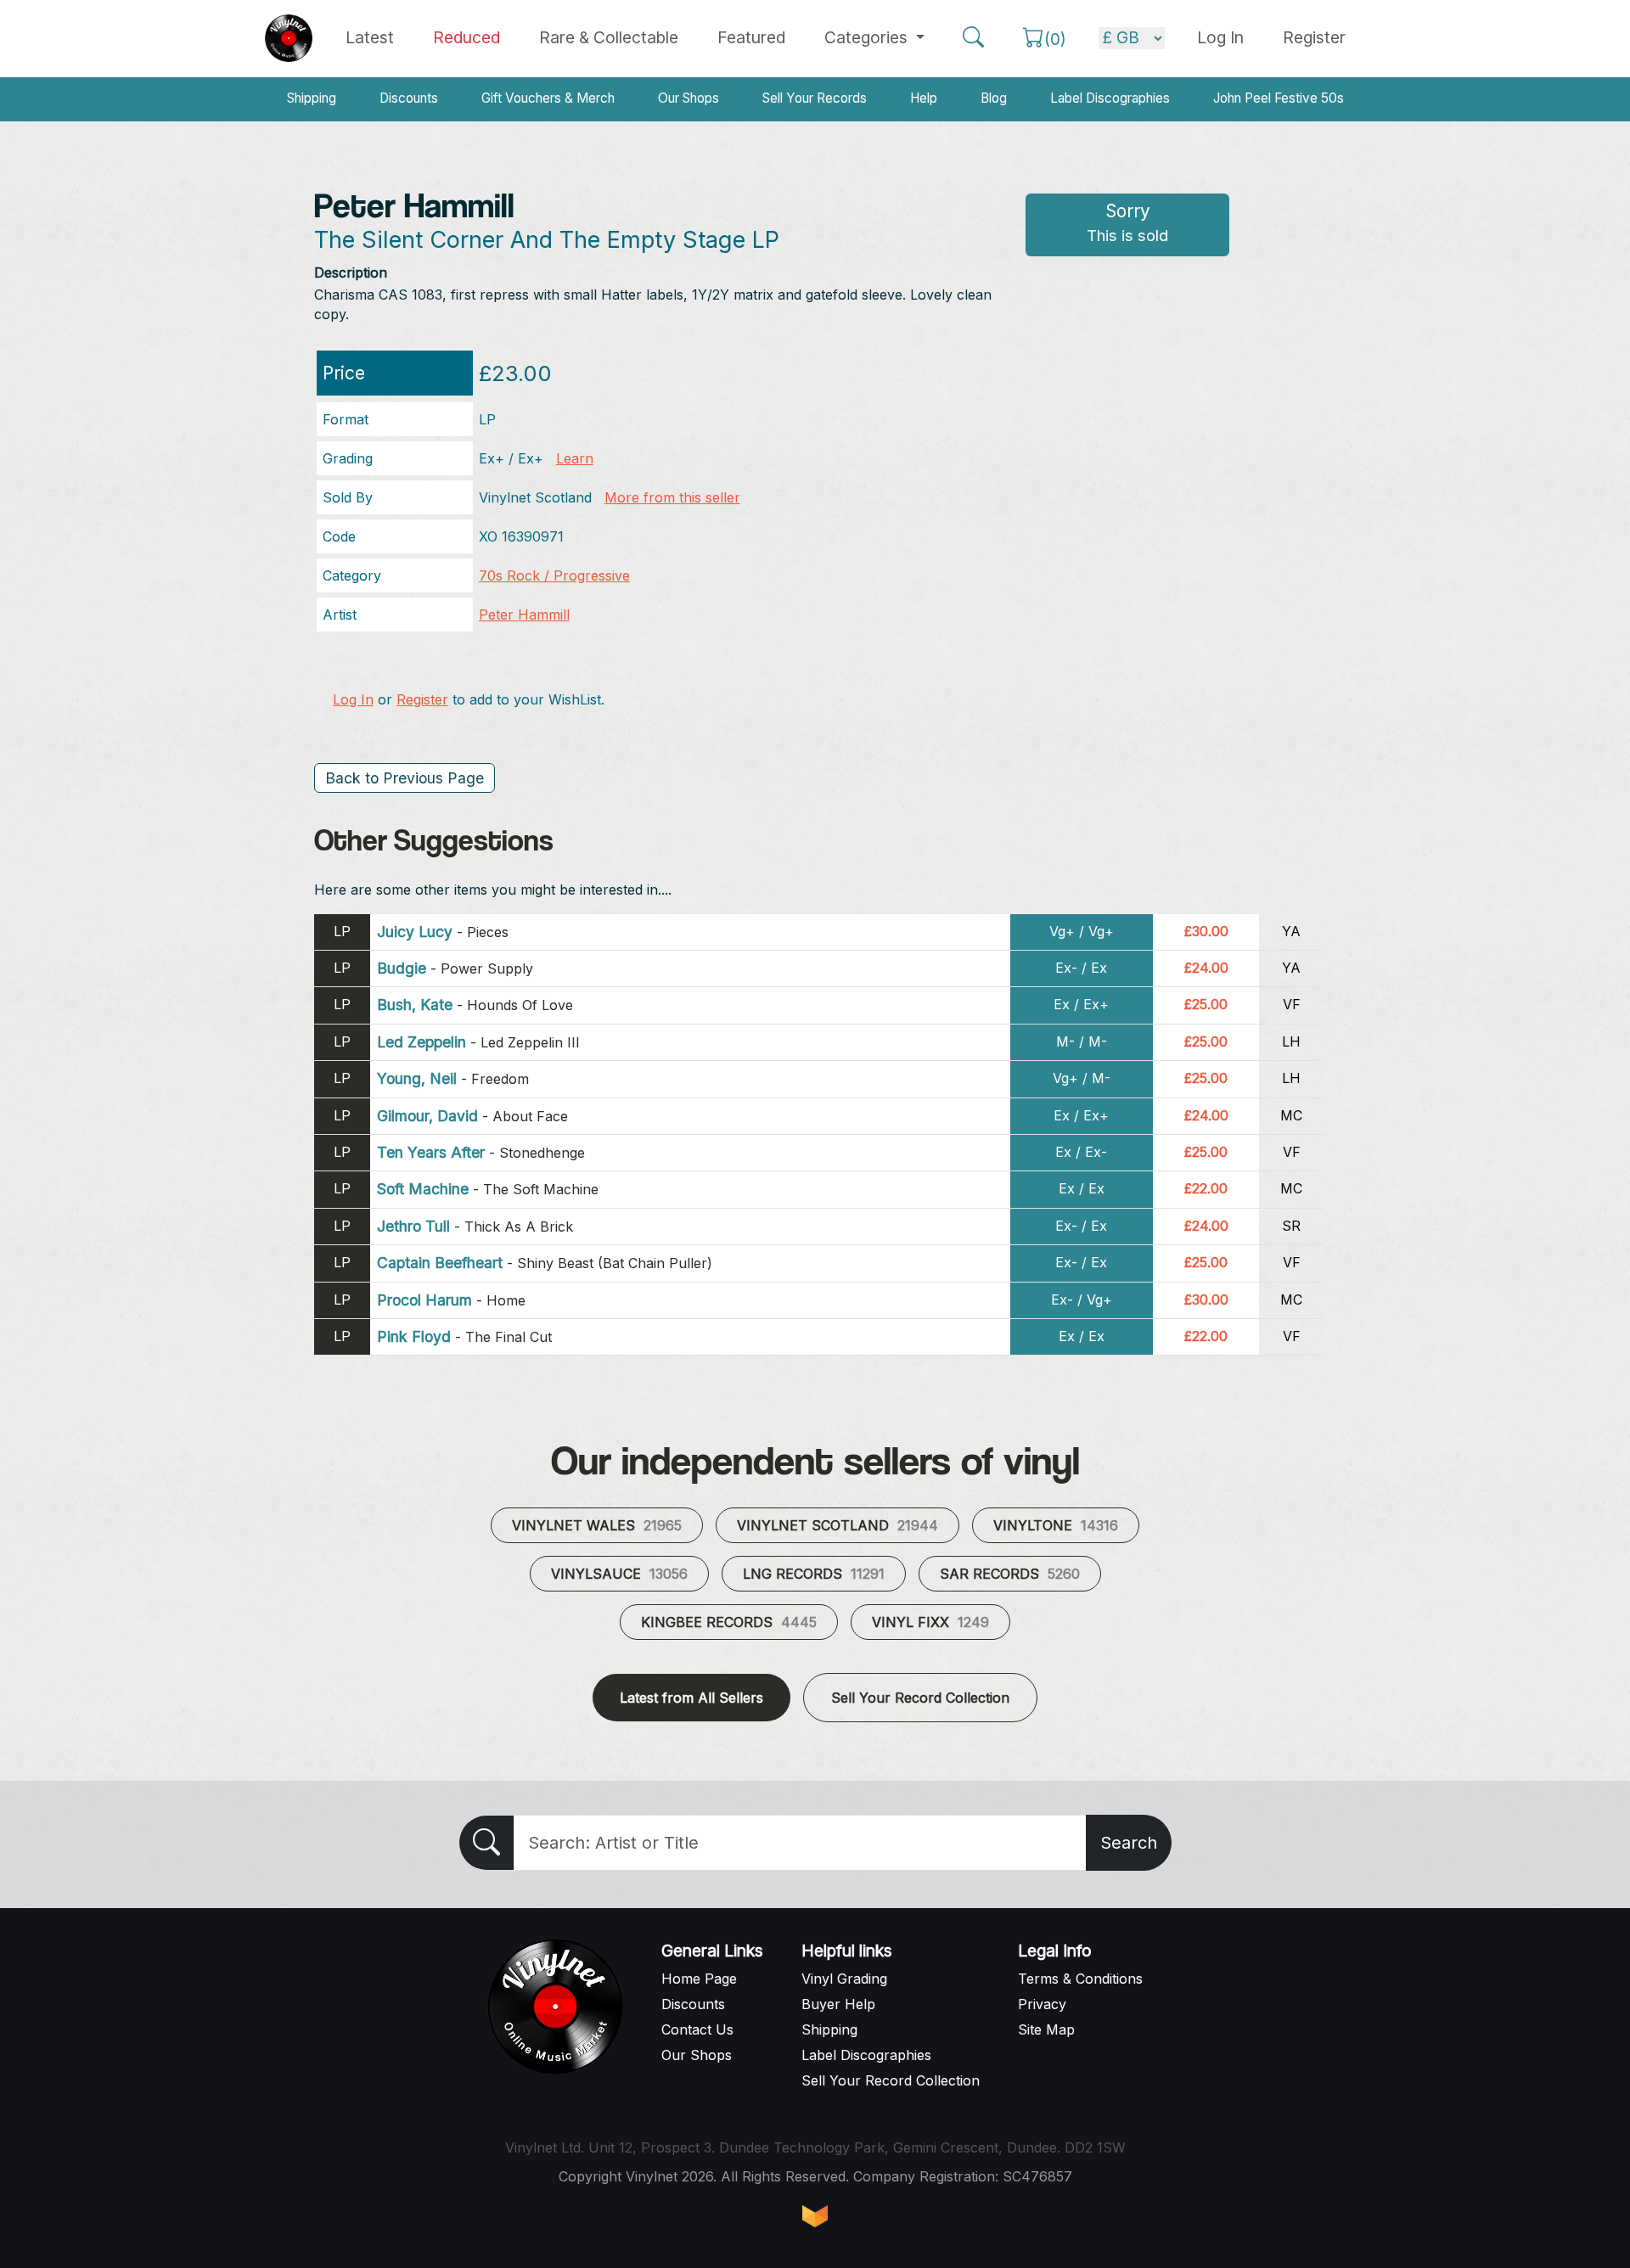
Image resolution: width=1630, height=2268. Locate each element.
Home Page (699, 1979)
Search (1129, 1843)
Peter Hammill (524, 615)
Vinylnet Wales (597, 1525)
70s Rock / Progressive (554, 575)
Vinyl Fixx (930, 1622)
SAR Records (1010, 1574)
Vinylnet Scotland (837, 1525)
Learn (575, 458)
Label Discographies (1110, 98)
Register (1314, 37)
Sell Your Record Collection (920, 1698)
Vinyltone (1056, 1525)
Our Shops (689, 98)
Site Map (1046, 2029)
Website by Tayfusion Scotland (815, 2216)
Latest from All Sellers (691, 1698)
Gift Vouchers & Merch (548, 98)
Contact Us (697, 2029)
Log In (353, 699)
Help (924, 98)
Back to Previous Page (405, 778)
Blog (994, 98)
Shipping (312, 98)
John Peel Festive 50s (1279, 98)
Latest (370, 37)
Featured (751, 37)
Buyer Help (838, 2004)
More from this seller (672, 497)
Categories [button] (868, 37)
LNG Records (814, 1574)
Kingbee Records (729, 1622)
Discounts (409, 98)
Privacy (1042, 2004)
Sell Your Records (815, 98)
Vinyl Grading (844, 1979)
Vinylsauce (619, 1574)
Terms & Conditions (1080, 1979)
